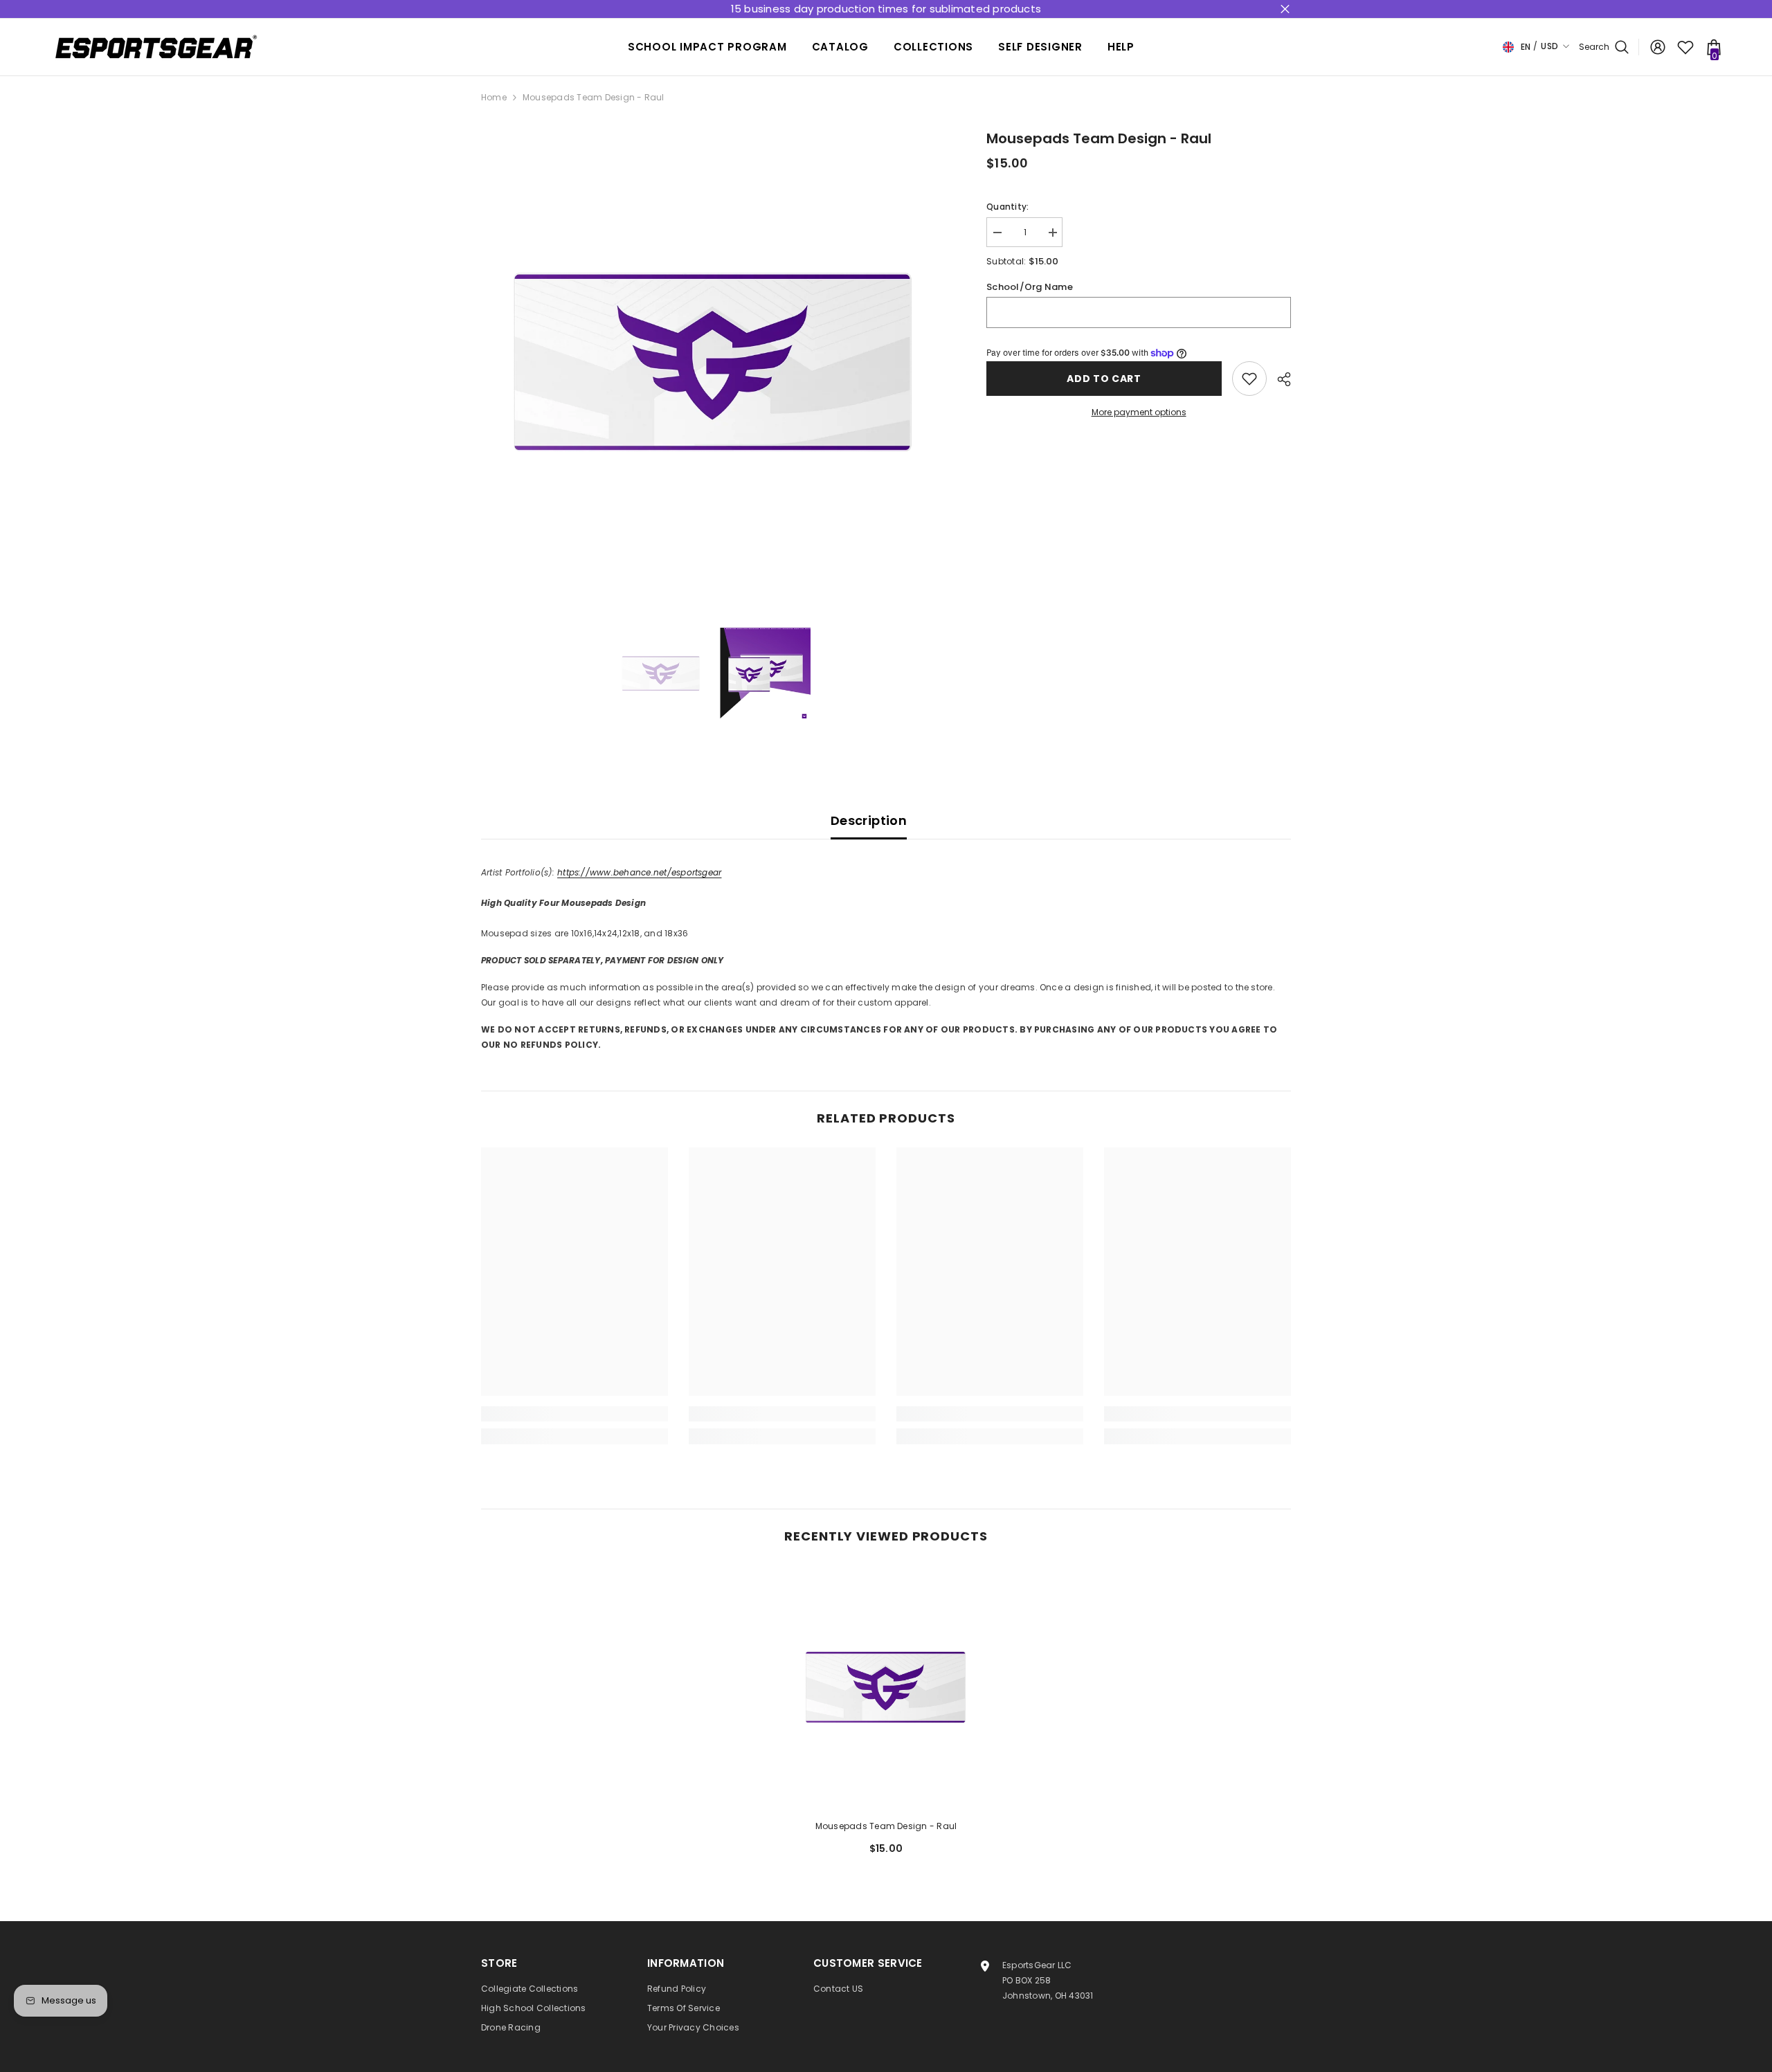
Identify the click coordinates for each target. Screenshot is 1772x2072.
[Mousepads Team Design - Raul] (886, 1687)
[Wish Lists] (1685, 47)
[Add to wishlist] (1249, 379)
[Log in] (1658, 47)
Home (494, 97)
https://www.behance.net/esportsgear (639, 872)
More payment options (1139, 412)
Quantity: (1007, 207)
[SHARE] (1279, 379)
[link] (575, 1414)
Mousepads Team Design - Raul (886, 1826)
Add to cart (1104, 379)
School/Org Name (1030, 287)
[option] (713, 360)
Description (869, 820)
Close (1285, 9)
